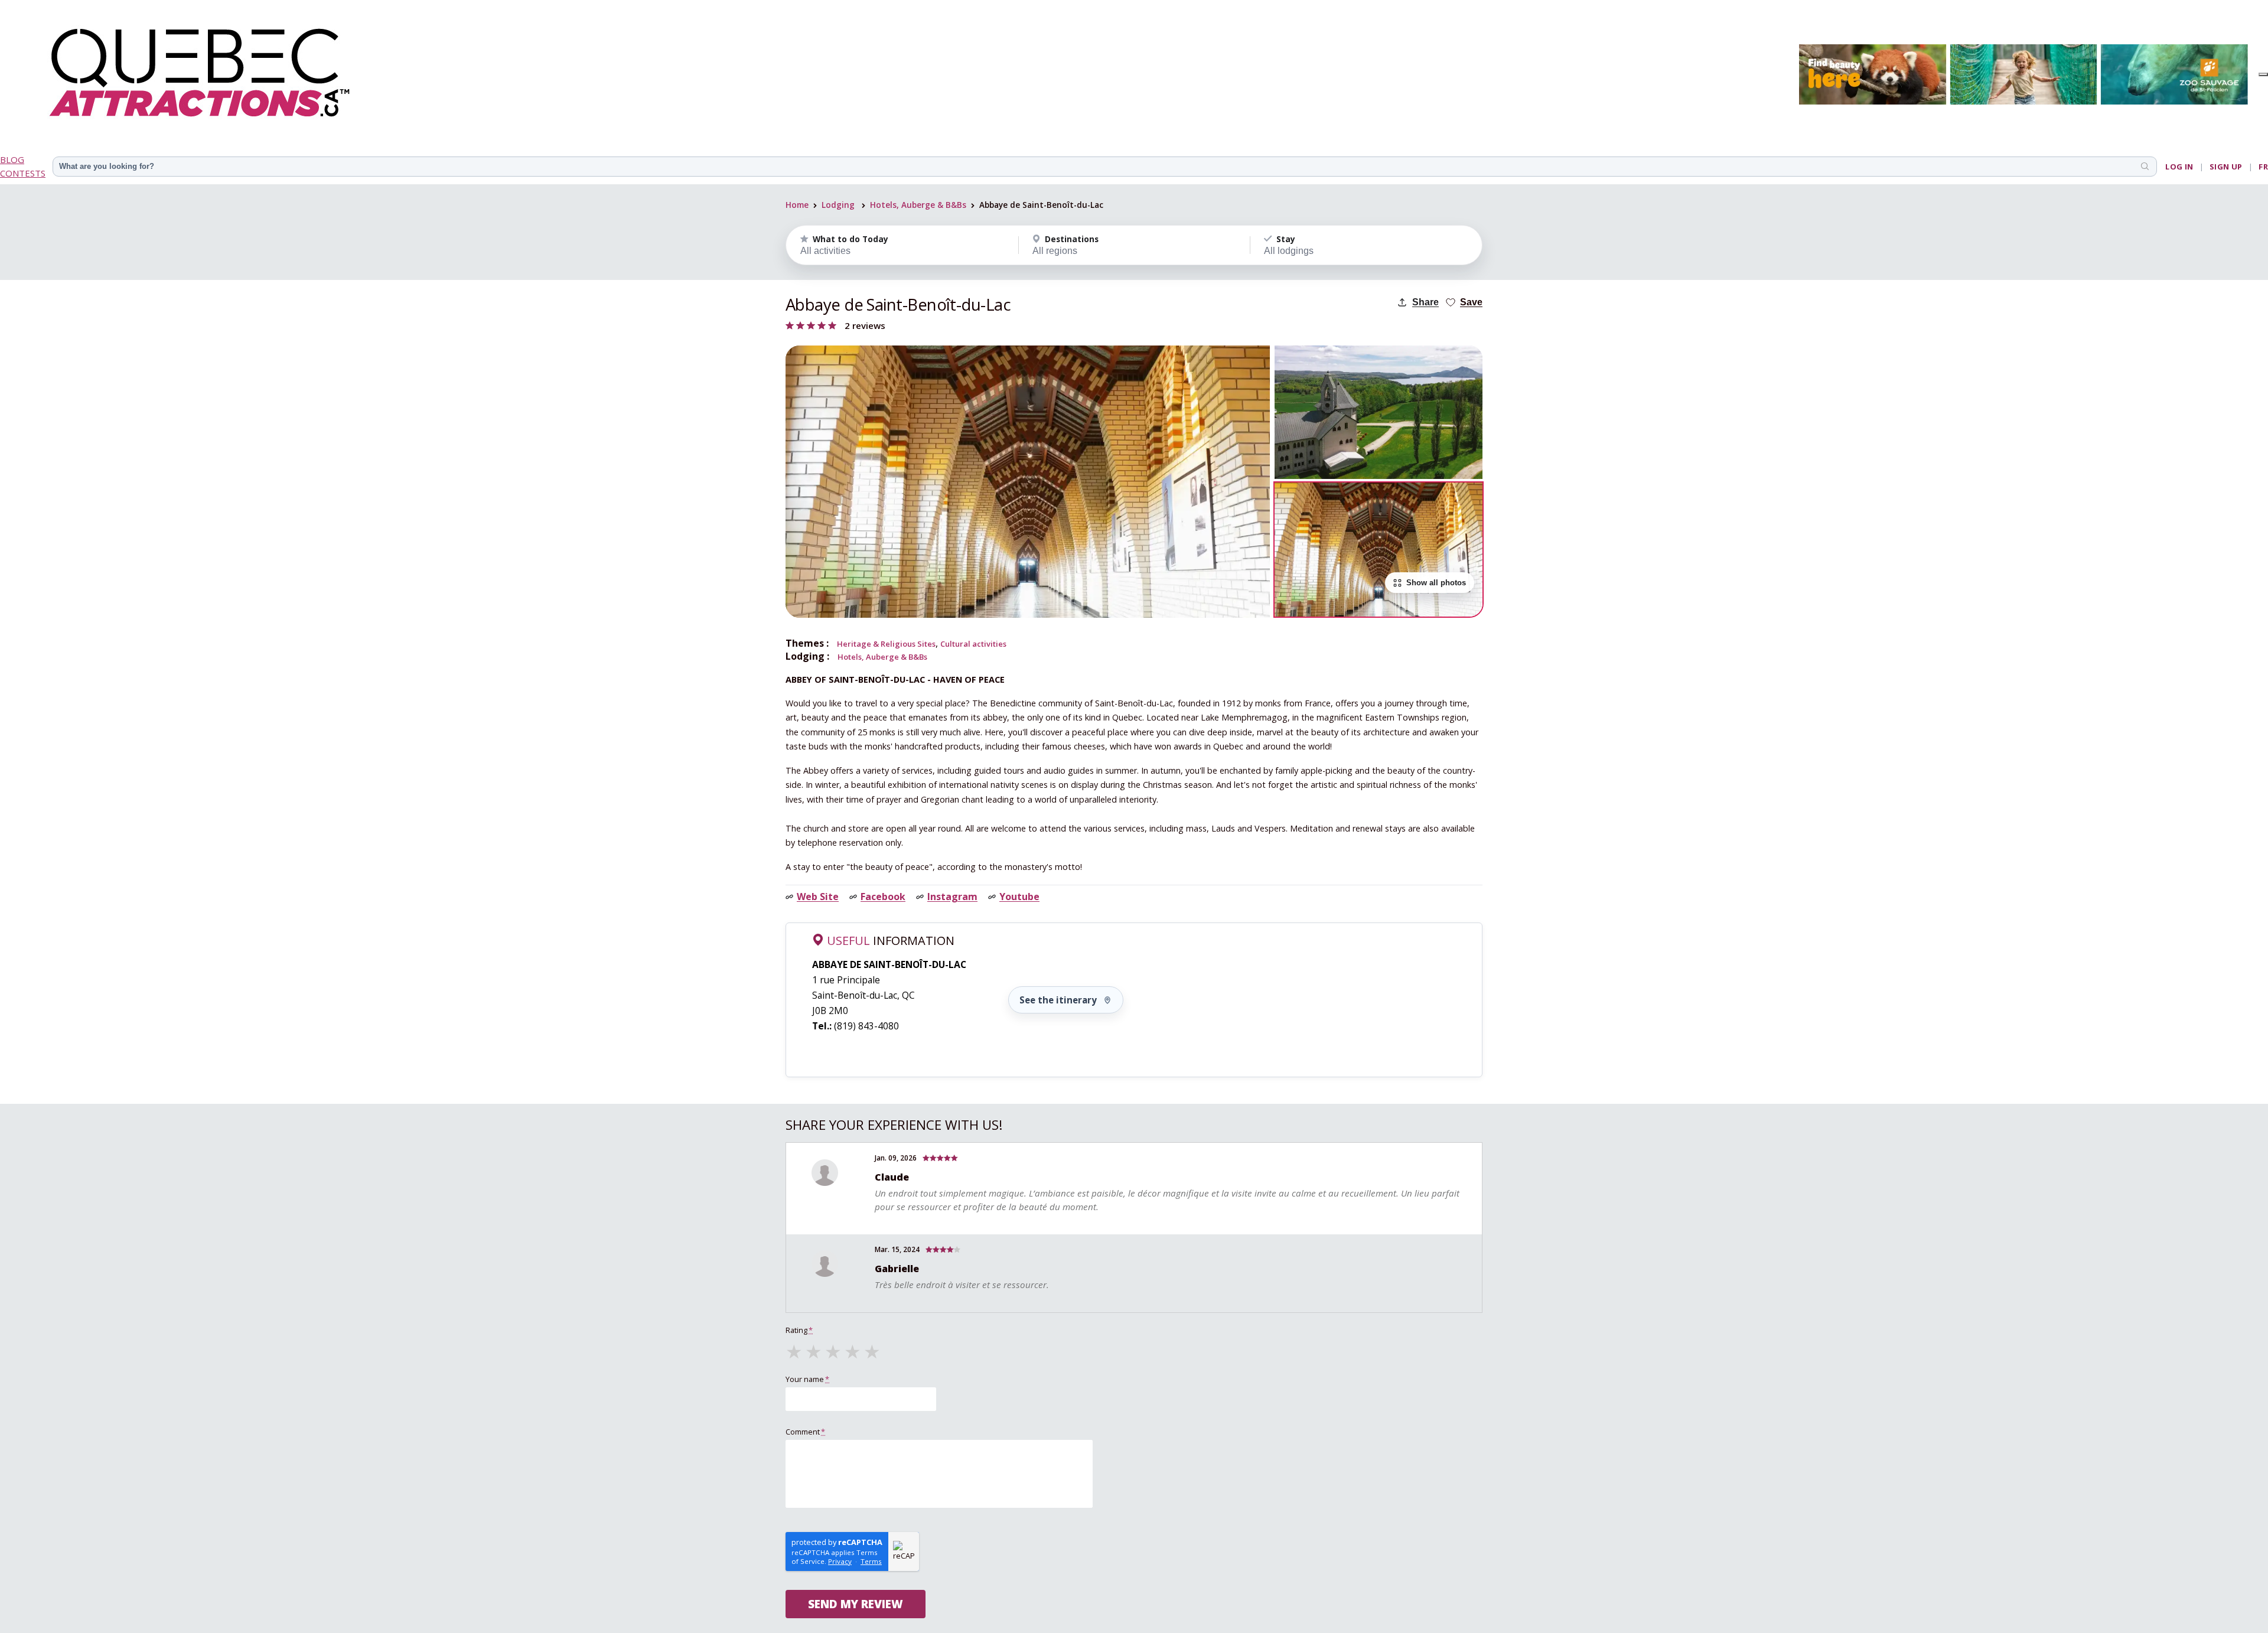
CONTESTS (23, 173)
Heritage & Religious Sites (886, 644)
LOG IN (2179, 167)
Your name (807, 1379)
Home (797, 205)
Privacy (840, 1561)
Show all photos (1436, 583)
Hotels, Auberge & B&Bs (918, 205)
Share (1425, 302)
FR (2263, 167)
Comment (805, 1432)
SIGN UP (2226, 167)
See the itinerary (1058, 1000)
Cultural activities (973, 644)
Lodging (838, 205)
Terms (871, 1561)
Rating (799, 1330)
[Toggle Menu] (2263, 74)
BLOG (12, 159)
